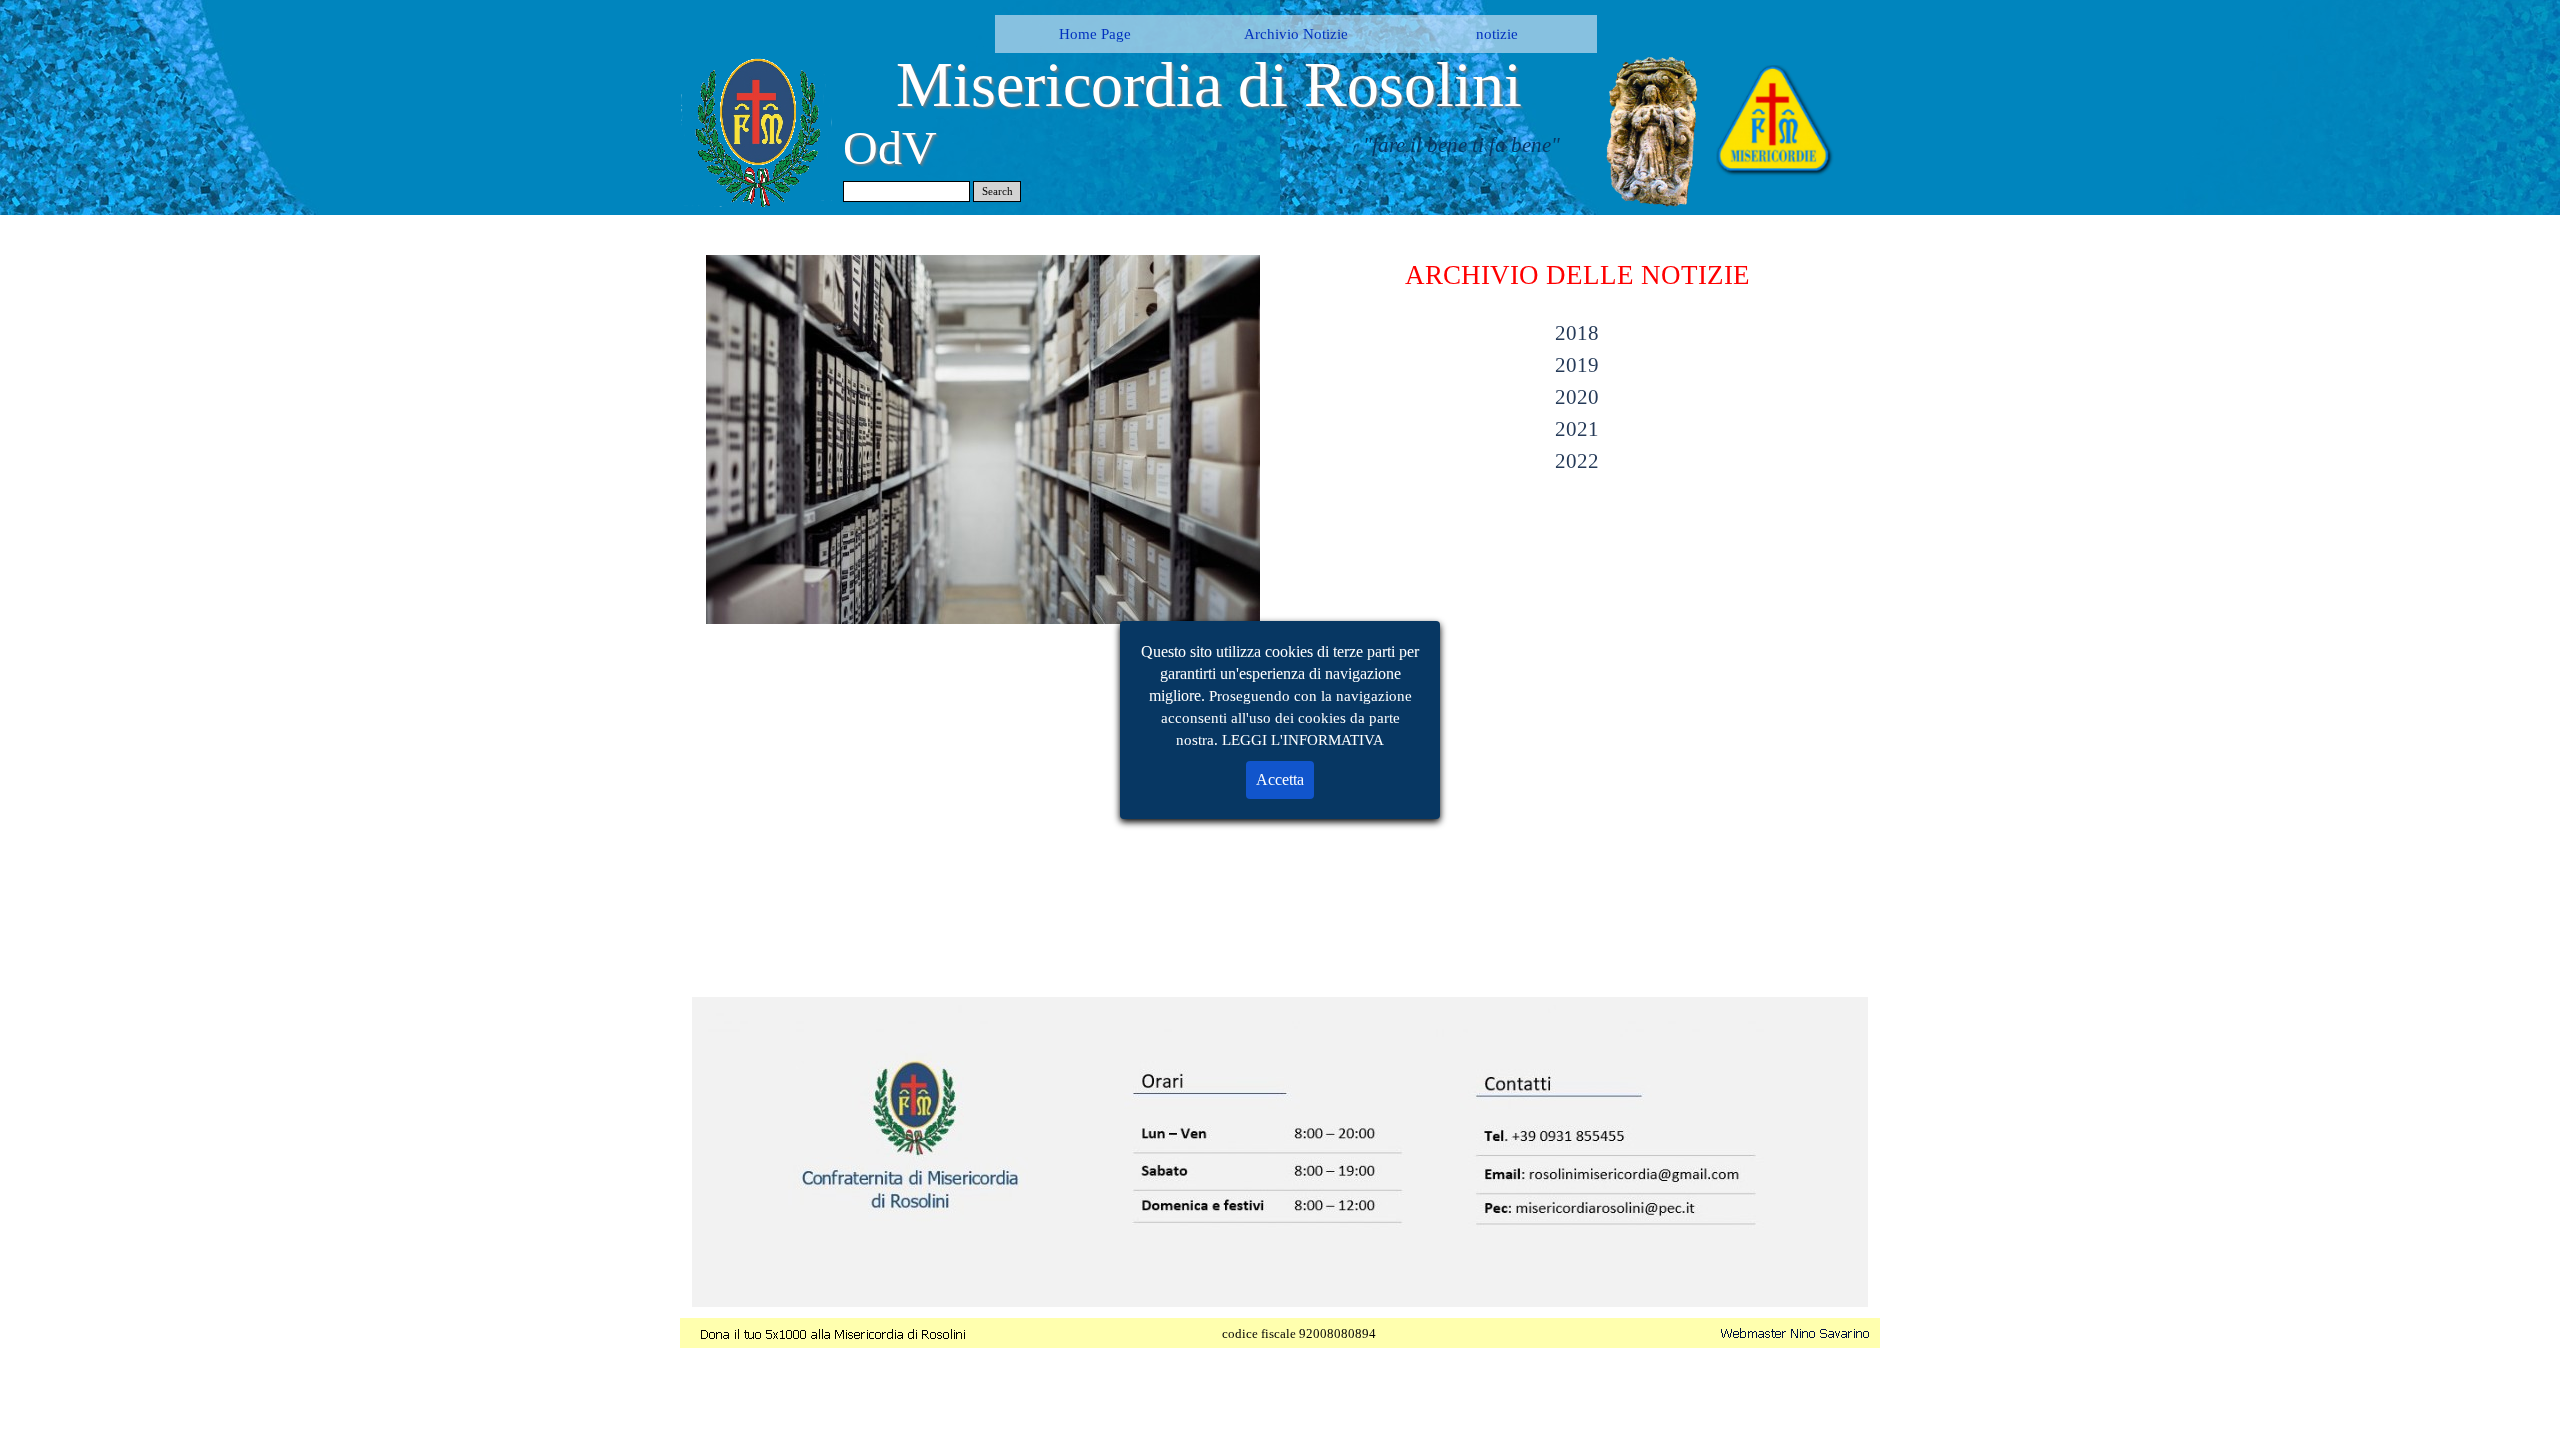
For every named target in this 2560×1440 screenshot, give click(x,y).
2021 (1577, 429)
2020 (1577, 397)
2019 (1577, 365)
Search (997, 191)
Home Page (1095, 34)
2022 (1577, 461)
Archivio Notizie (1296, 34)
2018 (1577, 333)
